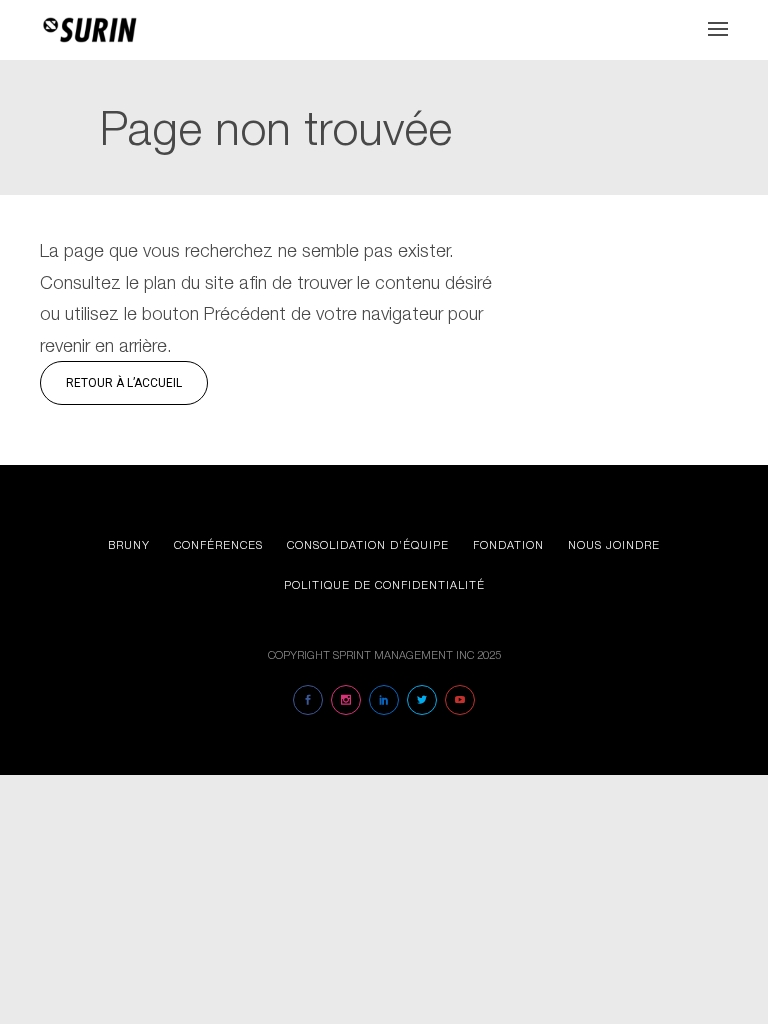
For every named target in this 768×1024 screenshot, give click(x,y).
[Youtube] (460, 700)
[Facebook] (308, 700)
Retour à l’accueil (124, 383)
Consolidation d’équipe (368, 544)
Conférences (218, 544)
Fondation (508, 544)
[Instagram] (346, 700)
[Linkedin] (384, 700)
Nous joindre (614, 544)
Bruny (129, 544)
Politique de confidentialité (384, 584)
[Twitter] (422, 700)
